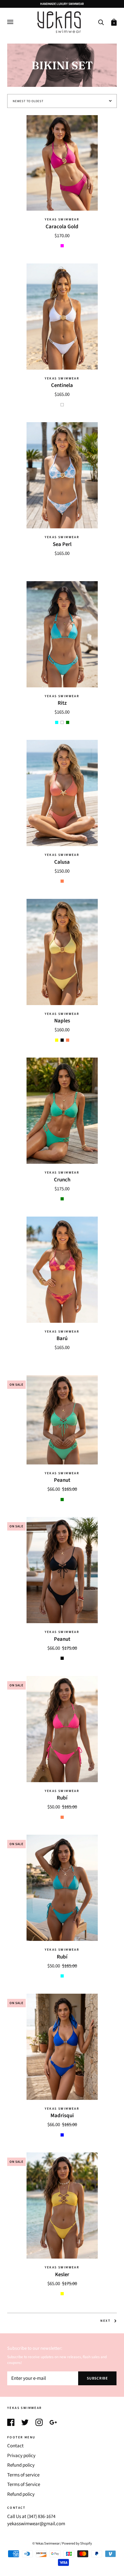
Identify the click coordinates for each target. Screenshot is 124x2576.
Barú (62, 1338)
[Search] (101, 22)
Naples (62, 1021)
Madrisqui (62, 2115)
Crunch (62, 1180)
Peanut (62, 1480)
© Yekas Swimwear (46, 2543)
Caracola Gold (62, 227)
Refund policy (21, 2465)
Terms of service (23, 2475)
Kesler (62, 2274)
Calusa (62, 862)
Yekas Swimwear (62, 219)
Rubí (62, 1798)
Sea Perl (62, 544)
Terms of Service (24, 2485)
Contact (15, 2446)
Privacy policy (21, 2456)
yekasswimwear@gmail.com (36, 2524)
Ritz (62, 703)
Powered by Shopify (77, 2543)
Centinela (62, 385)
